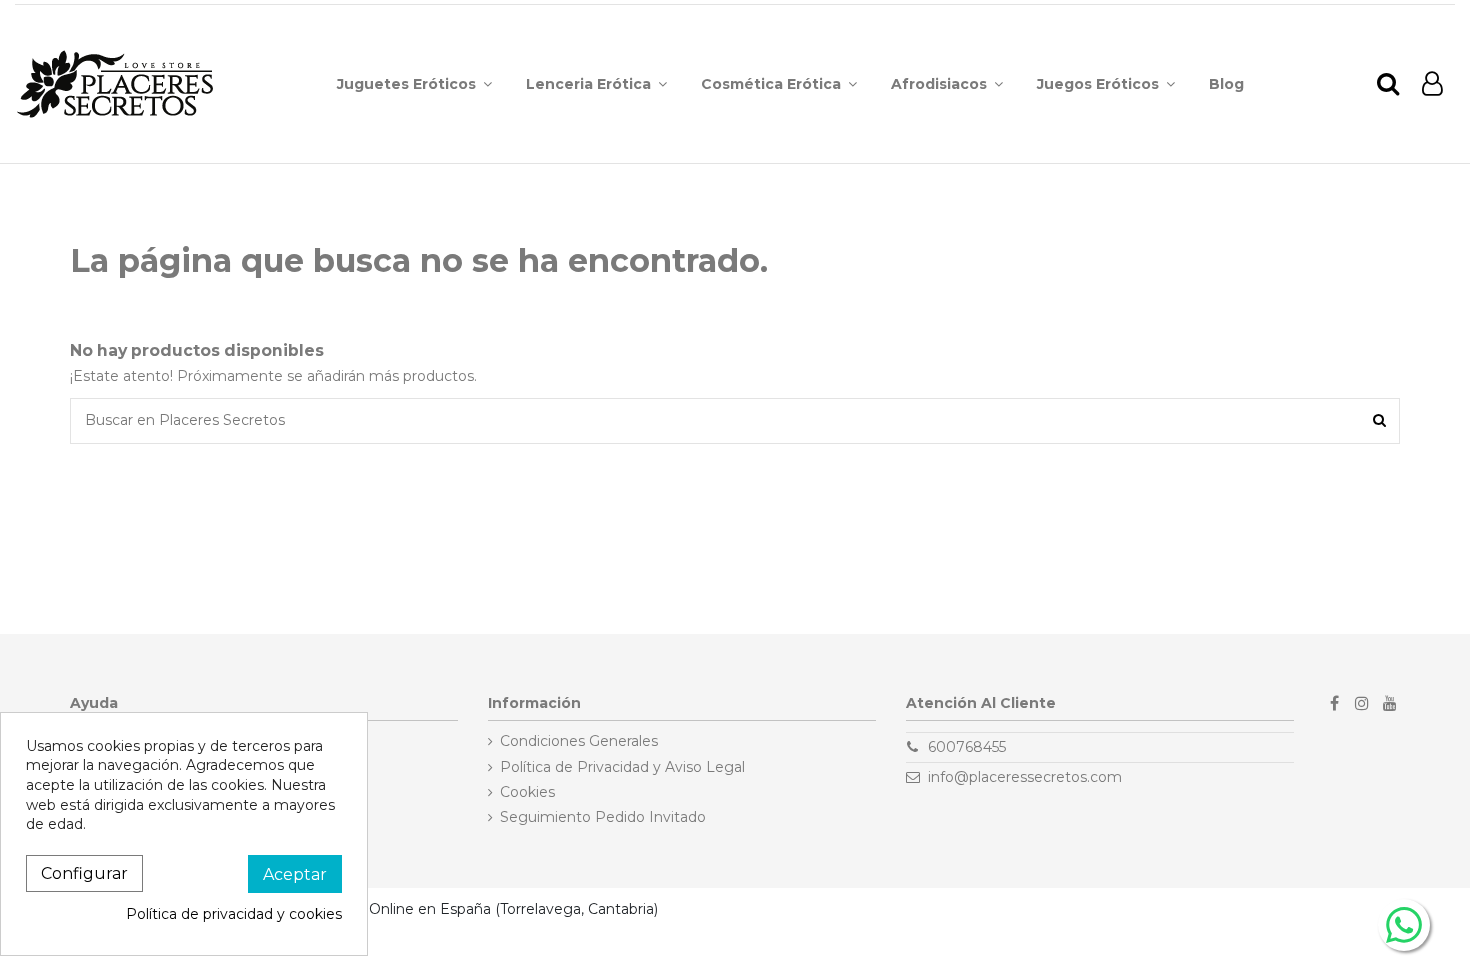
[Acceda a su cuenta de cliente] (1432, 84)
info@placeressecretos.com (1025, 777)
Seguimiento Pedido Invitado (603, 817)
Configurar (84, 873)
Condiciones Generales (579, 741)
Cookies (527, 792)
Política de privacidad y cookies (234, 914)
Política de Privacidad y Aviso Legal (622, 767)
